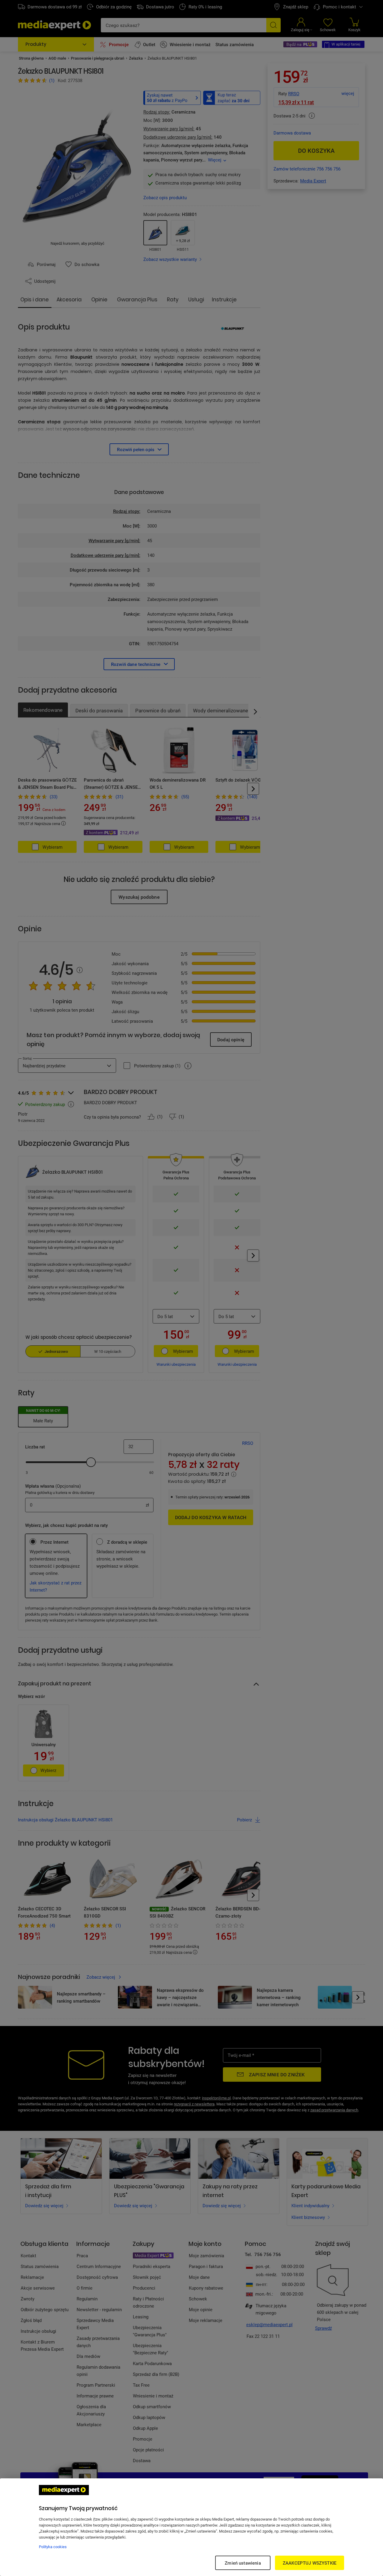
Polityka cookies (53, 2547)
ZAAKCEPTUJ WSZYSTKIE (310, 2563)
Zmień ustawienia (243, 2563)
